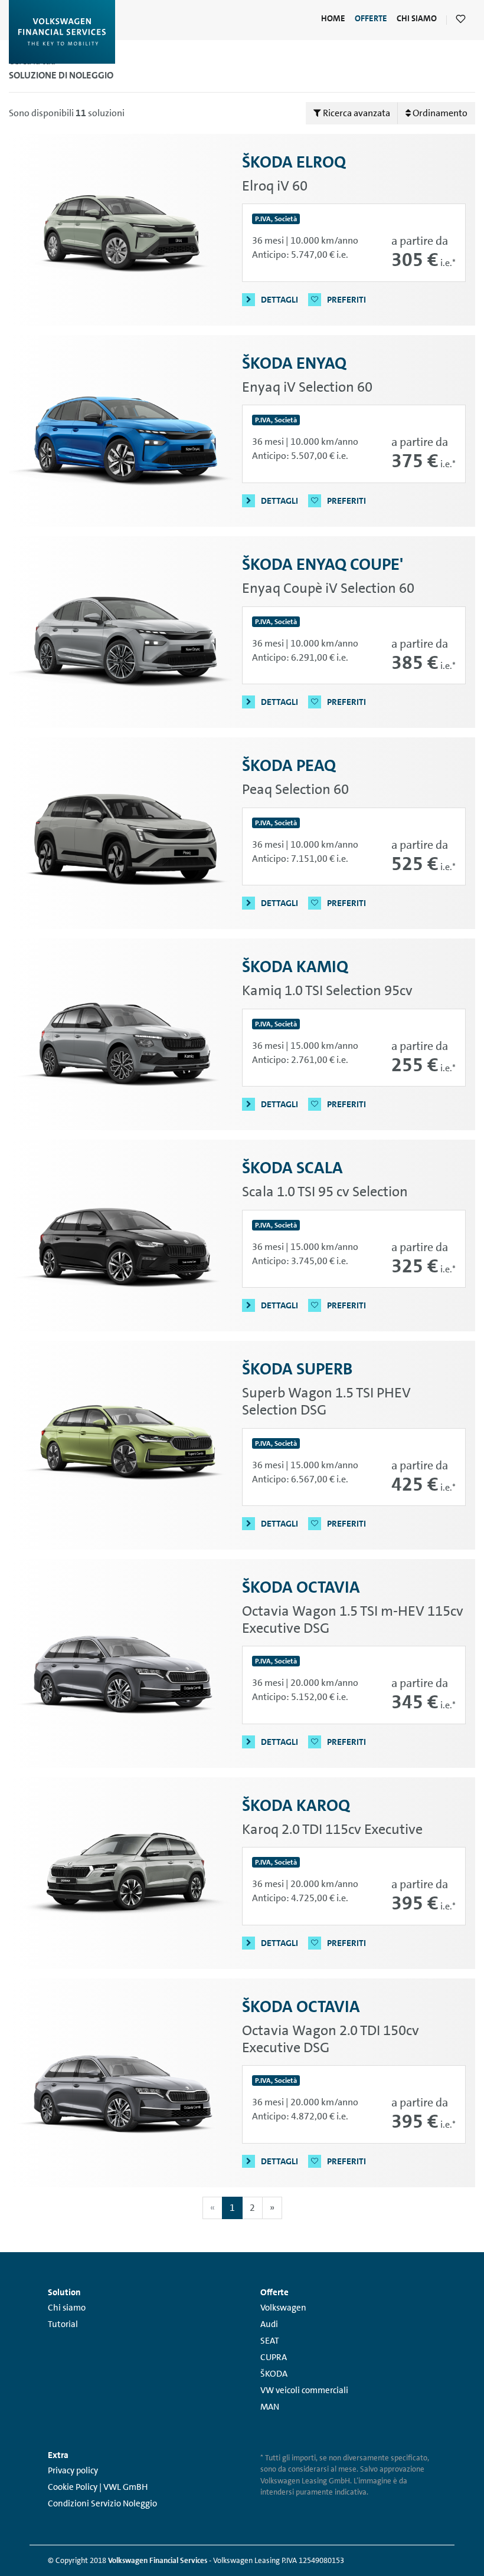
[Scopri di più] (125, 230)
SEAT (270, 2341)
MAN (270, 2407)
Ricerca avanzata (356, 113)
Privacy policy (73, 2470)
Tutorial (63, 2324)
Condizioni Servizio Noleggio (102, 2503)
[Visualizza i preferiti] (461, 20)
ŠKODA (274, 2374)
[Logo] (62, 32)
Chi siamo (67, 2308)
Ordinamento (439, 113)
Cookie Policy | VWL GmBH (98, 2487)
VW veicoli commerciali (304, 2390)
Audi (269, 2324)
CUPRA (274, 2357)
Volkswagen (283, 2308)
